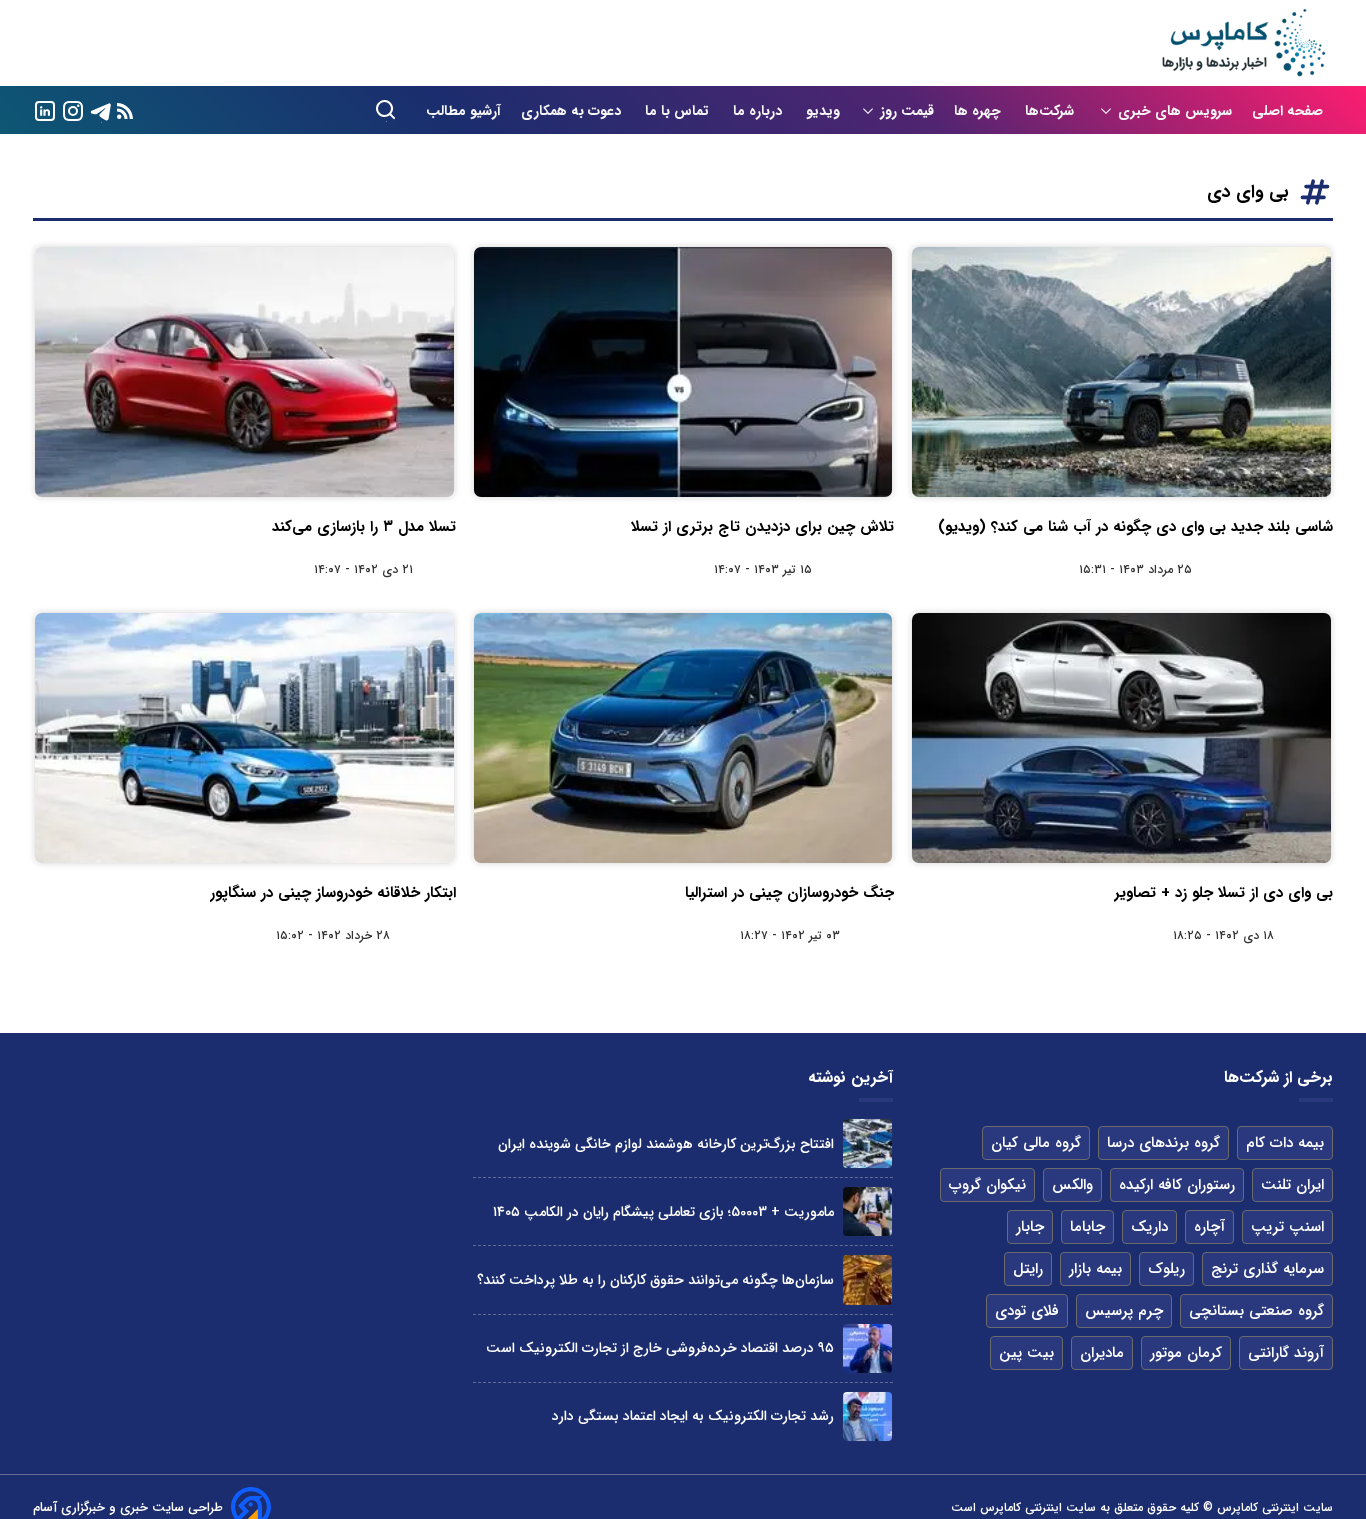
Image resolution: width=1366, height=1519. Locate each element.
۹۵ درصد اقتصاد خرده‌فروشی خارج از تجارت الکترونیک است (660, 1348)
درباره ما (759, 111)
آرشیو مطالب (463, 111)
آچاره (1209, 1227)
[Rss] (125, 110)
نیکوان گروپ (987, 1185)
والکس (1072, 1185)
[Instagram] (73, 109)
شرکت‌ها (1051, 111)
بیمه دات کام (1285, 1143)
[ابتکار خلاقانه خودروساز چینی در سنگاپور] (244, 738)
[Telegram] (101, 109)
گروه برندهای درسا (1163, 1143)
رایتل (1028, 1269)
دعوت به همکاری (573, 111)
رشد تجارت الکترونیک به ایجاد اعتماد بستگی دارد (693, 1416)
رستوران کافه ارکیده (1177, 1185)
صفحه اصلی (1287, 111)
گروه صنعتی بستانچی (1256, 1311)
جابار (1030, 1227)
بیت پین (1026, 1353)
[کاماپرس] (1243, 43)
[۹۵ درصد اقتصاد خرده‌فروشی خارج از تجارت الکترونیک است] (867, 1348)
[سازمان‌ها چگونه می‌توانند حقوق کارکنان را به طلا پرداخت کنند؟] (867, 1279)
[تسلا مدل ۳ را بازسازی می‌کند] (244, 372)
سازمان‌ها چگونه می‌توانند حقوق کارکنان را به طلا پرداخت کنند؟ (655, 1280)
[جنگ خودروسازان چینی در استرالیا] (683, 738)
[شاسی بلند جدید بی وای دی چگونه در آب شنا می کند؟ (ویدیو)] (1121, 372)
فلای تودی (1027, 1311)
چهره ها (979, 111)
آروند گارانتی (1286, 1353)
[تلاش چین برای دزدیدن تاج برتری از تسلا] (683, 372)
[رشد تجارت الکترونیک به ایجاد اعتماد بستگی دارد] (867, 1416)
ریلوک (1166, 1269)
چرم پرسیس (1124, 1311)
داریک (1149, 1227)
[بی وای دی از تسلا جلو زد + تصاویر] (1121, 738)
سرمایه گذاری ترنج (1267, 1269)
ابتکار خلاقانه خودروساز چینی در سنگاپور (333, 893)
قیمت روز (907, 111)
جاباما (1087, 1227)
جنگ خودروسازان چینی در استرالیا (789, 893)
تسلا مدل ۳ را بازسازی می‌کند (364, 527)
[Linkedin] (45, 109)
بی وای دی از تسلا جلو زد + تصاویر (1223, 893)
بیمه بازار (1095, 1269)
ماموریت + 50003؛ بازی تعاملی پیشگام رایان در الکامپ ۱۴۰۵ (663, 1212)
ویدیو (823, 111)
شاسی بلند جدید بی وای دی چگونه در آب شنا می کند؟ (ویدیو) (1135, 527)
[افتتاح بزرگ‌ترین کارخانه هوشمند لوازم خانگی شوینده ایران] (867, 1143)
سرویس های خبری (1175, 111)
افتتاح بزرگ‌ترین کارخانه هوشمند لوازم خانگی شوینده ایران (666, 1144)
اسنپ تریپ (1287, 1227)
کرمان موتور (1186, 1353)
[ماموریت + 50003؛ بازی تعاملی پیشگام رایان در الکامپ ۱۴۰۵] (867, 1211)
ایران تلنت (1292, 1185)
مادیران (1102, 1353)
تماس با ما (679, 111)
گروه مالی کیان (1036, 1143)
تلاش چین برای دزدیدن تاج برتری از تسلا (762, 527)
